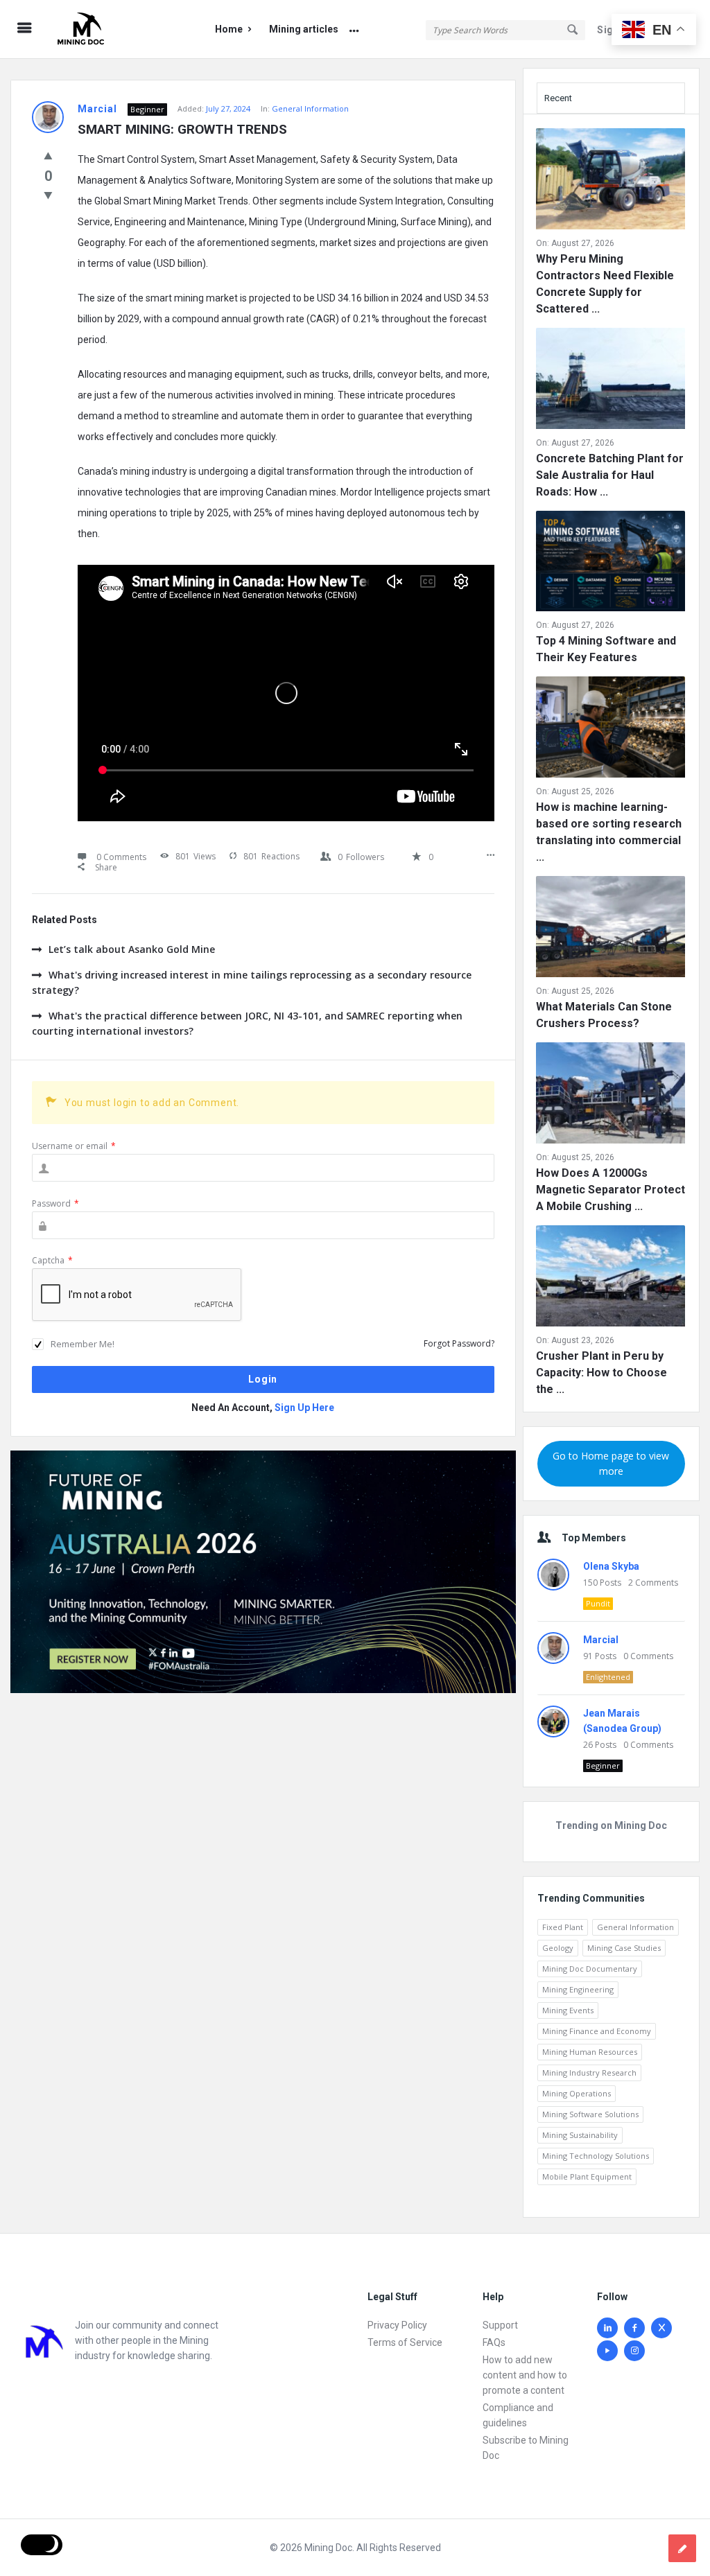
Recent (558, 98)
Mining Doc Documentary (590, 1969)
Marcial (601, 1640)
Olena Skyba (611, 1566)
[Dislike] (48, 195)
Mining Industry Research (589, 2073)
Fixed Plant (563, 1927)
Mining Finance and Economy (597, 2031)
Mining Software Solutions (590, 2114)
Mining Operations (577, 2093)
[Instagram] (634, 2351)
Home (229, 29)
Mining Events (568, 2010)
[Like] (48, 155)
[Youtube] (607, 2351)
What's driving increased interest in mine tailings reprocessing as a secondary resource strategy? (252, 982)
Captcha (52, 1260)
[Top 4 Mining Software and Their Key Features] (611, 564)
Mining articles (304, 29)
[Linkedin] (607, 2328)
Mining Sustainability (580, 2135)
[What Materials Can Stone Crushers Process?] (611, 929)
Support (500, 2325)
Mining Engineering (578, 1989)
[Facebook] (634, 2328)
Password (55, 1203)
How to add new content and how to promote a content (525, 2375)
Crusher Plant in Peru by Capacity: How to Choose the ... (601, 1373)
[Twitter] (661, 2328)
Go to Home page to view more (611, 1463)
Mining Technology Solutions (596, 2156)
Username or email (74, 1146)
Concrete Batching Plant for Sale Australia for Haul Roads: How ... (610, 475)
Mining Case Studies (624, 1948)
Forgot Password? (459, 1343)
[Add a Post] (682, 2548)
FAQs (494, 2342)
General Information (310, 108)
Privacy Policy (397, 2325)
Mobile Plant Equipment (587, 2176)
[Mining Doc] (119, 29)
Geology (558, 1948)
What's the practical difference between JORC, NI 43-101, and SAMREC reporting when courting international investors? (247, 1023)
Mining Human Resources (590, 2052)
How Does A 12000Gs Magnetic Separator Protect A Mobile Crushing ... (611, 1190)
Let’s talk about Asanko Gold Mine (132, 949)
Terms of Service (405, 2342)
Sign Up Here (304, 1408)
